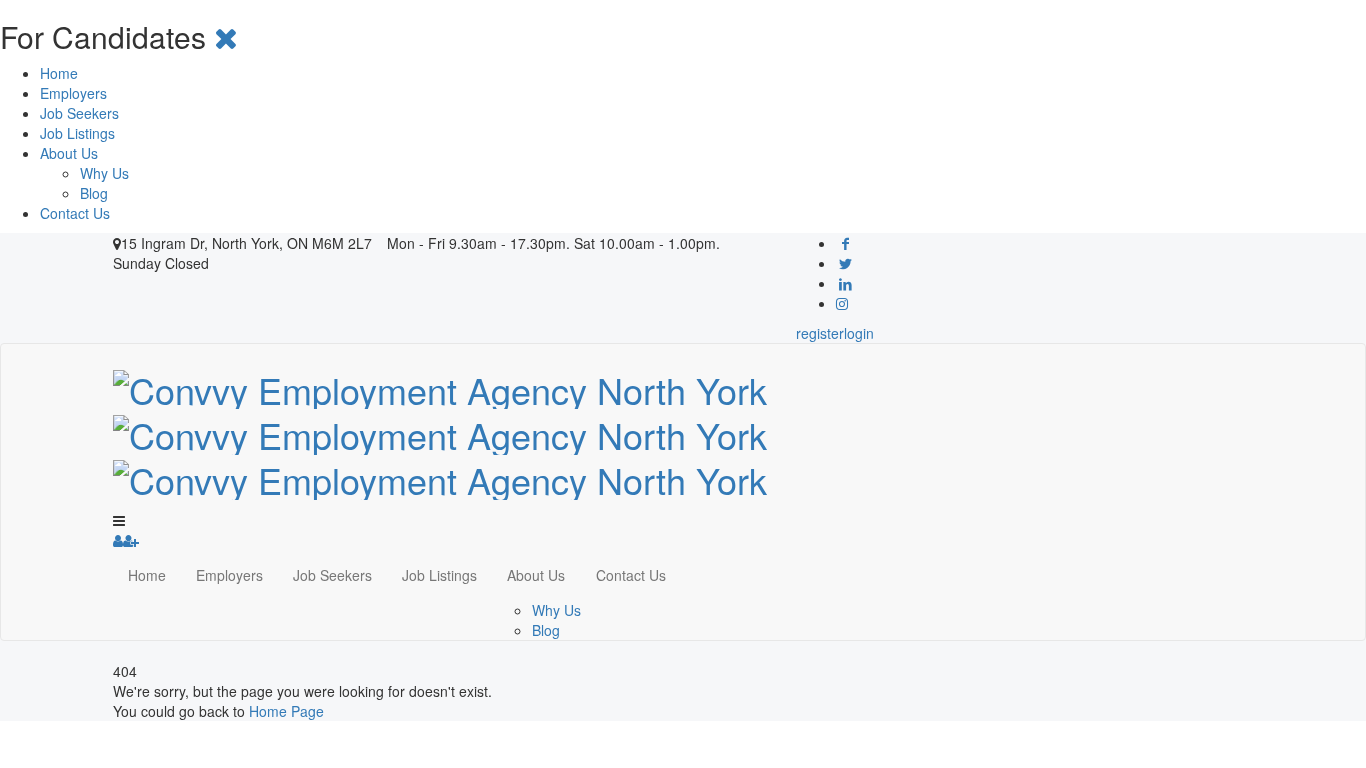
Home (59, 73)
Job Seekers (79, 113)
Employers (73, 93)
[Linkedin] (846, 283)
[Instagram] (842, 303)
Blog (94, 193)
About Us (69, 153)
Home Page (286, 711)
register (820, 333)
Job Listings (77, 133)
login (859, 333)
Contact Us (75, 213)
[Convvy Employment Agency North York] (440, 429)
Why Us (104, 173)
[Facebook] (846, 243)
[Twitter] (846, 263)
